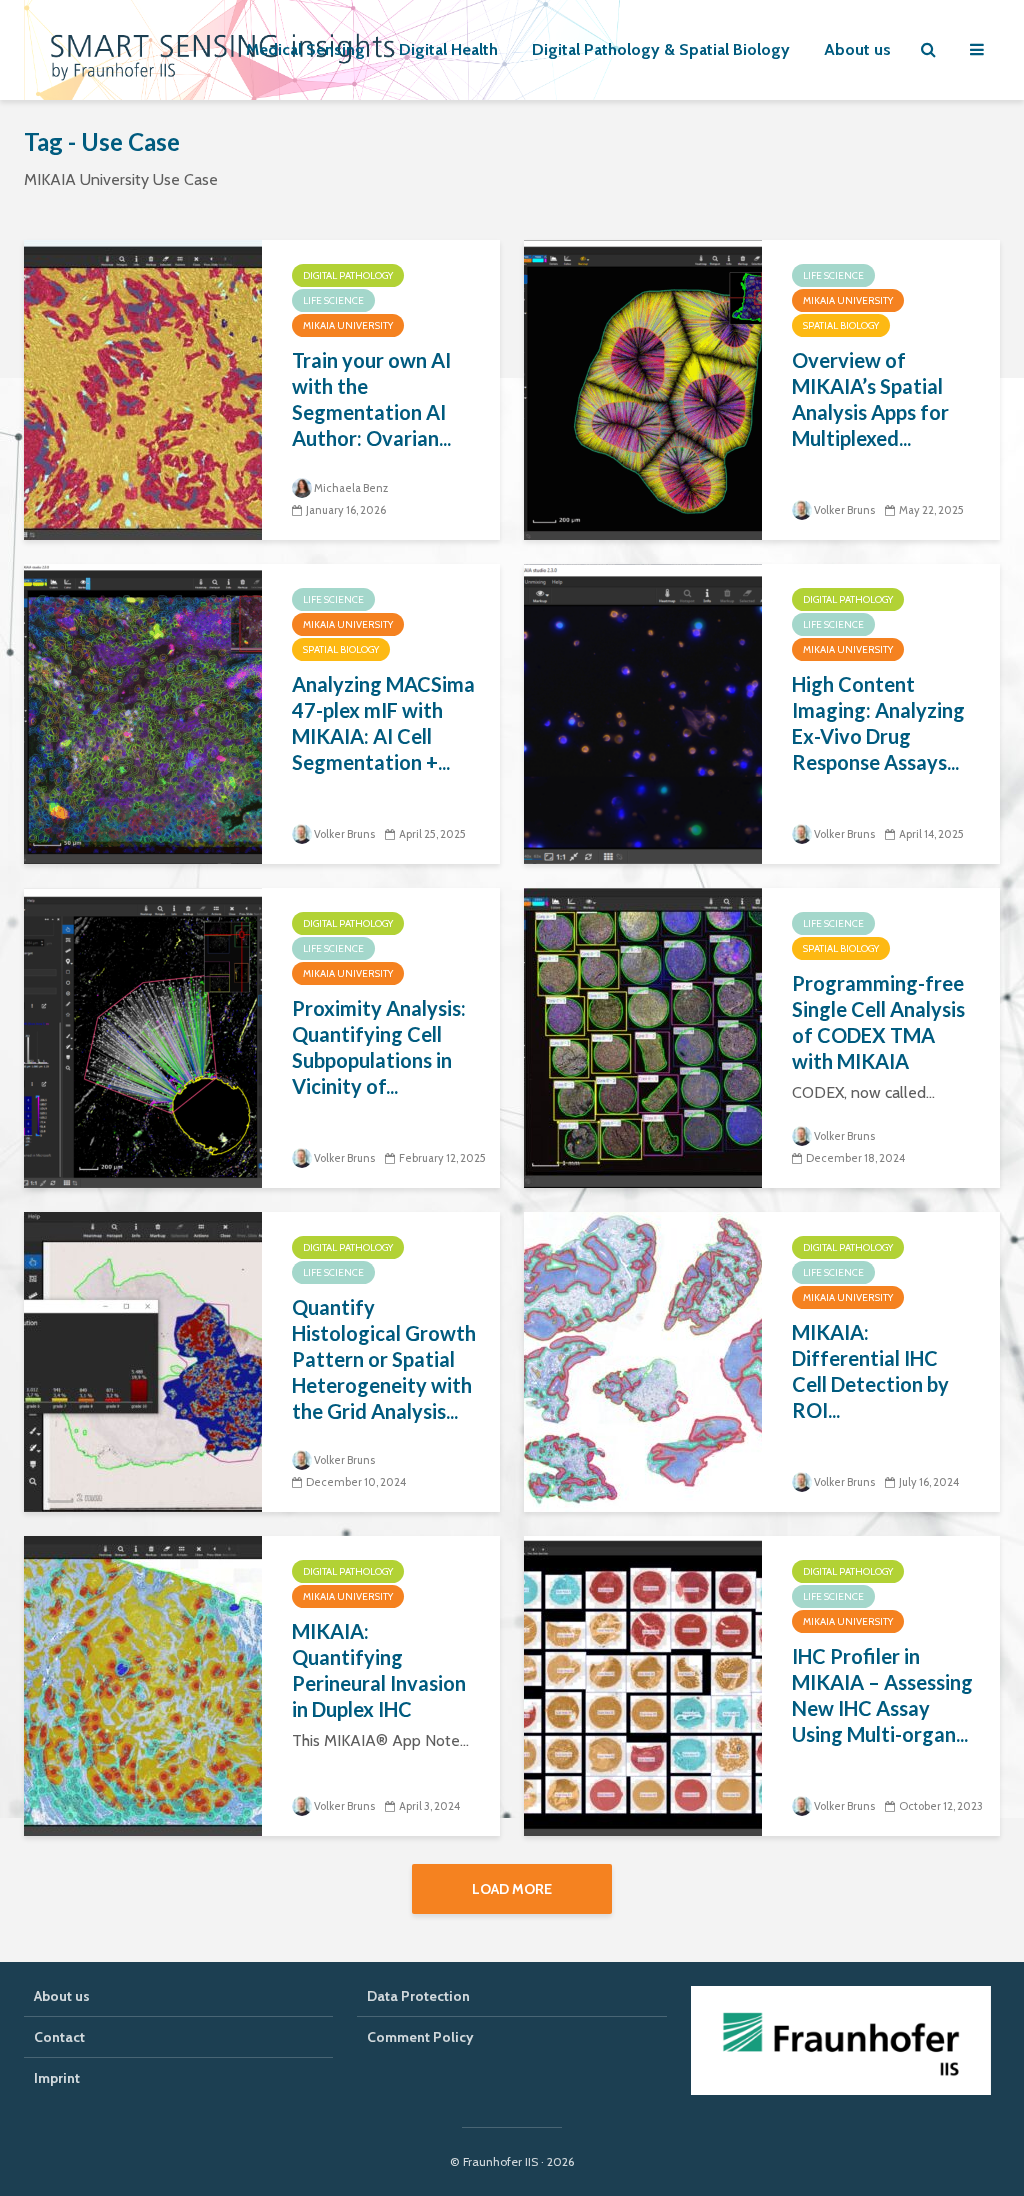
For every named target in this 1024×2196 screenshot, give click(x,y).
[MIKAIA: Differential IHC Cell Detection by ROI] (643, 1360)
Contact (59, 2037)
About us (857, 49)
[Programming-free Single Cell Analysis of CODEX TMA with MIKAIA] (643, 1036)
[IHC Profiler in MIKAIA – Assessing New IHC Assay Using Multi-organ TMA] (643, 1684)
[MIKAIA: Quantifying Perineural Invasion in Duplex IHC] (143, 1684)
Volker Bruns (844, 510)
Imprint (57, 2078)
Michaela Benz (351, 488)
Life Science (333, 300)
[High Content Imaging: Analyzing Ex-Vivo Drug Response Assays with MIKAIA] (643, 712)
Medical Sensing (305, 49)
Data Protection (418, 1996)
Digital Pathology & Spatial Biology (661, 49)
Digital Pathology (348, 275)
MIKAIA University (348, 325)
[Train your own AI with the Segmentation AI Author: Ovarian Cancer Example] (143, 388)
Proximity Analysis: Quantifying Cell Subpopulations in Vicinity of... (379, 1047)
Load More (512, 1889)
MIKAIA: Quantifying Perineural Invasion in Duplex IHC (379, 1670)
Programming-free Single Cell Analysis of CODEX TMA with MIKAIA (878, 1022)
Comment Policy (420, 2037)
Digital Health (448, 49)
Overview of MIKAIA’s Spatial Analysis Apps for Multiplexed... (870, 399)
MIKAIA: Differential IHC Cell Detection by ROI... (870, 1371)
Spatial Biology (841, 325)
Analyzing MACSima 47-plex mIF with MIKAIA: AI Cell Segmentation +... (383, 723)
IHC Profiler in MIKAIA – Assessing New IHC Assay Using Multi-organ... (882, 1695)
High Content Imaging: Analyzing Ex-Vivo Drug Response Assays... (878, 723)
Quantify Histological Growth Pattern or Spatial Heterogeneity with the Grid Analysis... (384, 1359)
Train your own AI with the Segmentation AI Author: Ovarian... (371, 399)
